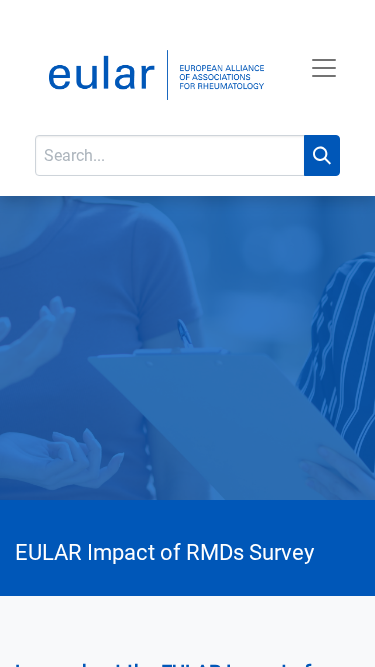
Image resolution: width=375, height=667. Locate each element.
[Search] (322, 155)
